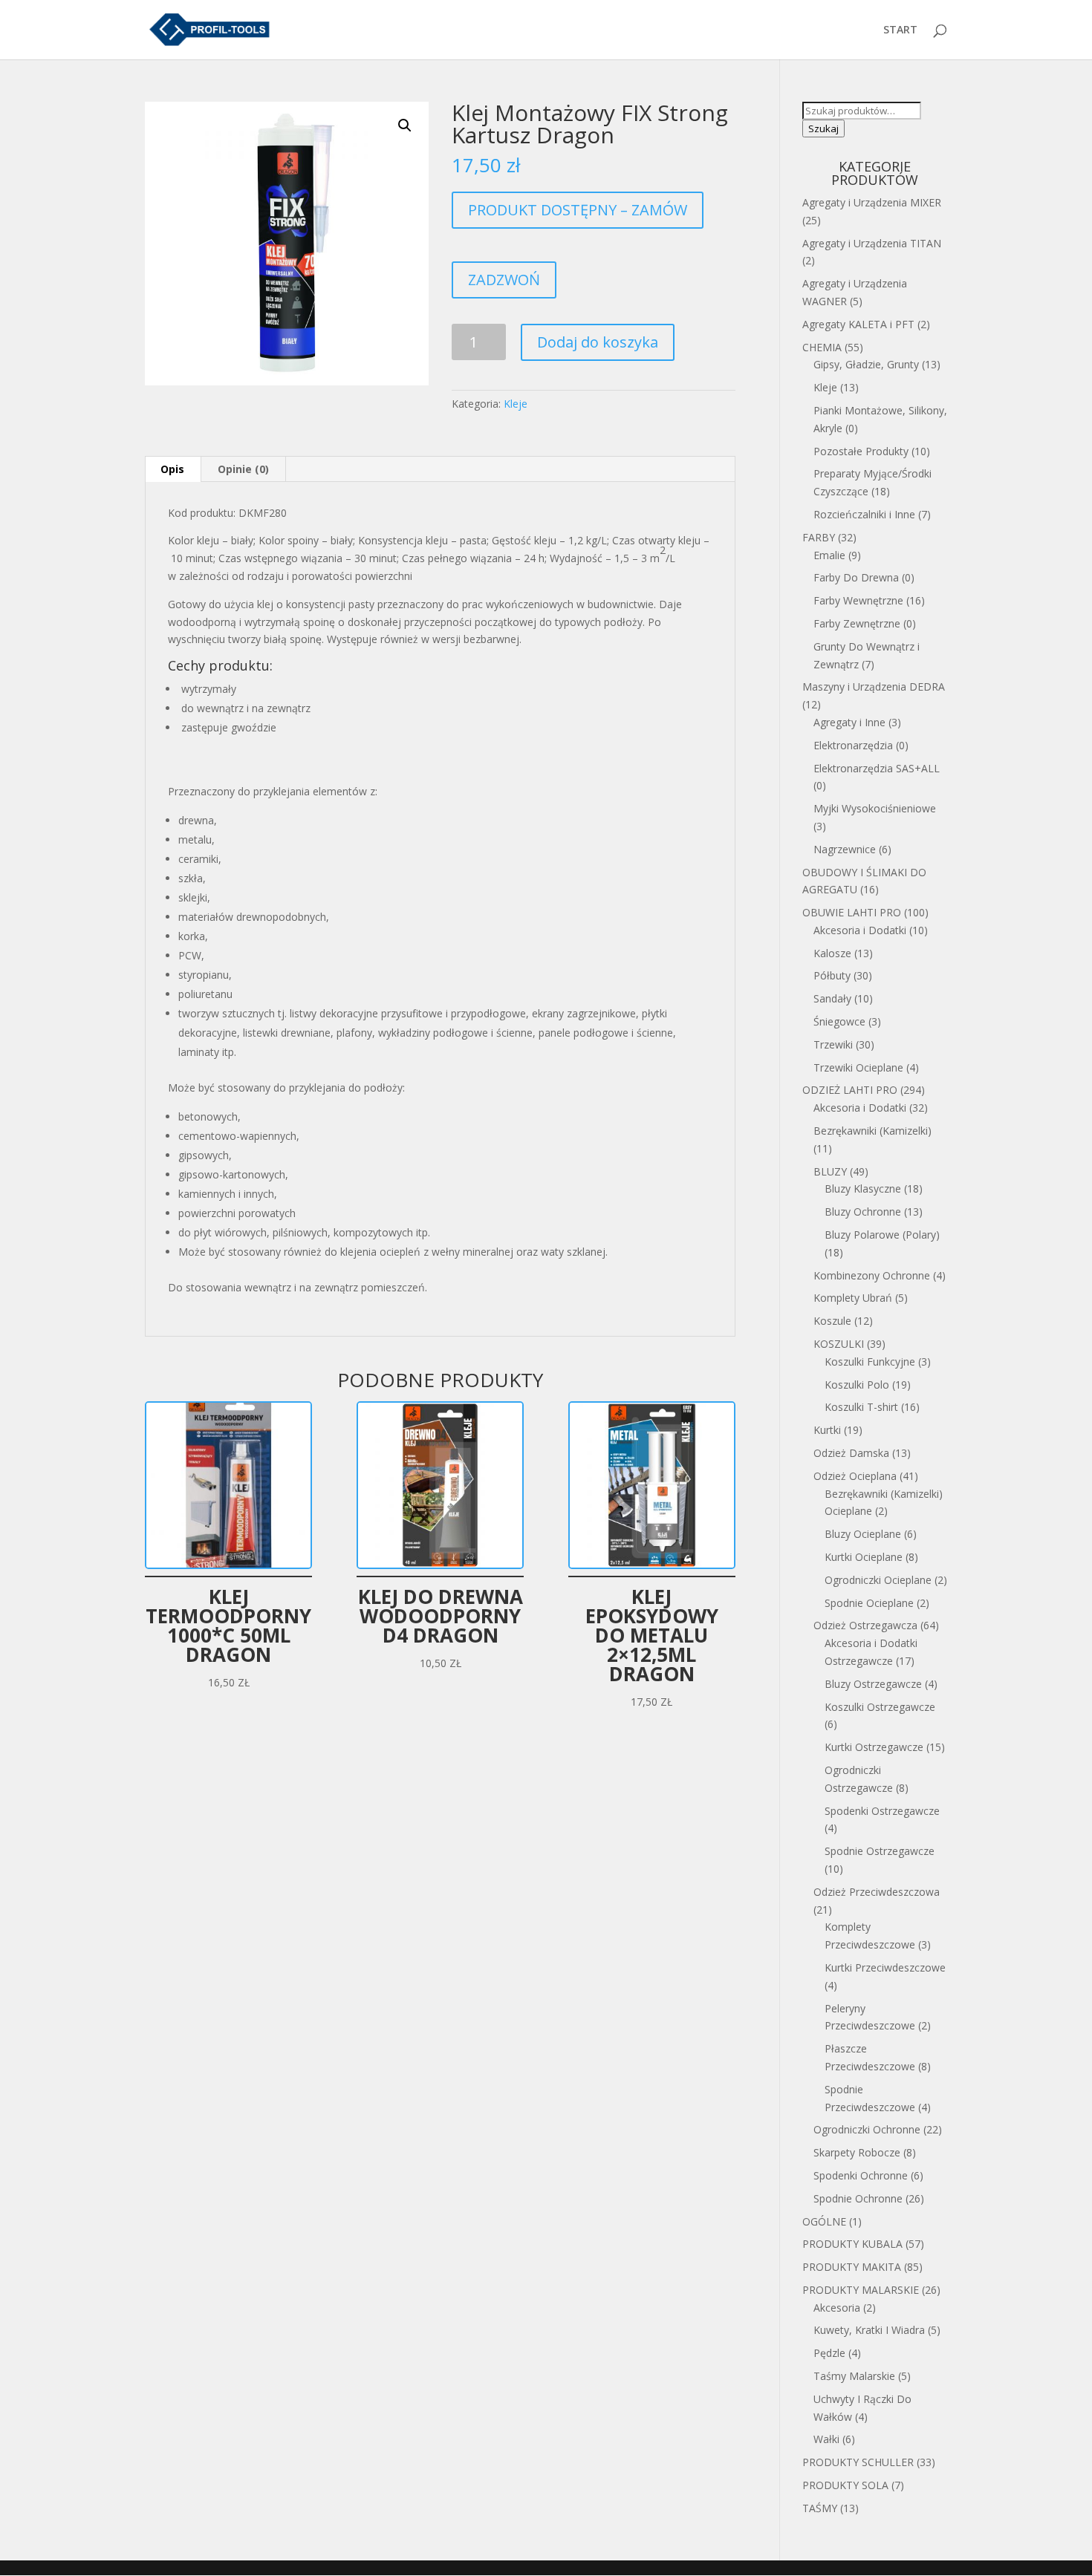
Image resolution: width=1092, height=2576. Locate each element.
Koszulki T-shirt (861, 1407)
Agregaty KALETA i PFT (858, 324)
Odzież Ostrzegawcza (865, 1625)
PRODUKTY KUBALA (852, 2244)
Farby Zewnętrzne (857, 623)
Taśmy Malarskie (854, 2376)
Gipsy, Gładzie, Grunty (866, 364)
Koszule (832, 1321)
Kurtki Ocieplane (864, 1557)
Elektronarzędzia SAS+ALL (877, 768)
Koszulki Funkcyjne (870, 1362)
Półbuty (832, 975)
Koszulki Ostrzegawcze (880, 1707)
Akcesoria (837, 2308)
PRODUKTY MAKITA (852, 2267)
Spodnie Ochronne (858, 2198)
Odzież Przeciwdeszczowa (877, 1892)
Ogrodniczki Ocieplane (878, 1580)
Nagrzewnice (845, 849)
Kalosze (832, 953)
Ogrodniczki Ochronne (867, 2129)
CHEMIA (822, 347)
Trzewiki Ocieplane (858, 1067)
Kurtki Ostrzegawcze (874, 1747)
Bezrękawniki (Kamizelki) (872, 1131)
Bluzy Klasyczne (863, 1188)
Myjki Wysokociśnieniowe (875, 808)
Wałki (826, 2439)
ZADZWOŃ (504, 280)
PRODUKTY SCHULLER (858, 2462)
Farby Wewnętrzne (858, 600)
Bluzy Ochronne (863, 1212)
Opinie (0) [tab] (243, 469)
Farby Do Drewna (856, 577)
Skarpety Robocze (857, 2152)
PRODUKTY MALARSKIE (861, 2290)
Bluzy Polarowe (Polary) (882, 1235)
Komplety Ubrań (853, 1298)
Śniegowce (839, 1021)
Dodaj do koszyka (598, 342)
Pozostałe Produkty (861, 451)
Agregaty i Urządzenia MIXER (872, 202)
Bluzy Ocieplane (863, 1534)
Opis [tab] (172, 469)
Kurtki (827, 1430)
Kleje (516, 404)
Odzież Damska (851, 1453)
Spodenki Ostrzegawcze (882, 1811)
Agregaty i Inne (849, 722)
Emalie (829, 555)
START (900, 30)
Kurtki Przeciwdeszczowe (885, 1967)
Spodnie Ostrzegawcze (880, 1851)
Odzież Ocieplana (855, 1476)
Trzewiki (833, 1044)
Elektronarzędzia (853, 745)
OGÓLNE (824, 2221)
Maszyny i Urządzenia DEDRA (874, 687)
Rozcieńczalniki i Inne (864, 514)
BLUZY (830, 1171)
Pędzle (829, 2353)
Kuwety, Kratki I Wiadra (869, 2330)
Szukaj (823, 128)
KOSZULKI (839, 1344)
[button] (405, 125)
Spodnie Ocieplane (869, 1603)
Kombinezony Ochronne (872, 1275)
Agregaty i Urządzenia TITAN (872, 243)
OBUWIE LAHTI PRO (852, 912)
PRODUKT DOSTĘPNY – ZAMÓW (578, 210)
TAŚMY (820, 2508)
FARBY (819, 537)
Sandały (832, 998)
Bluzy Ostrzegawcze (873, 1684)
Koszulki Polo (857, 1385)
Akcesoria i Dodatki (860, 930)
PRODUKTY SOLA (845, 2485)
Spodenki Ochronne (861, 2175)
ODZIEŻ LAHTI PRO (850, 1090)
